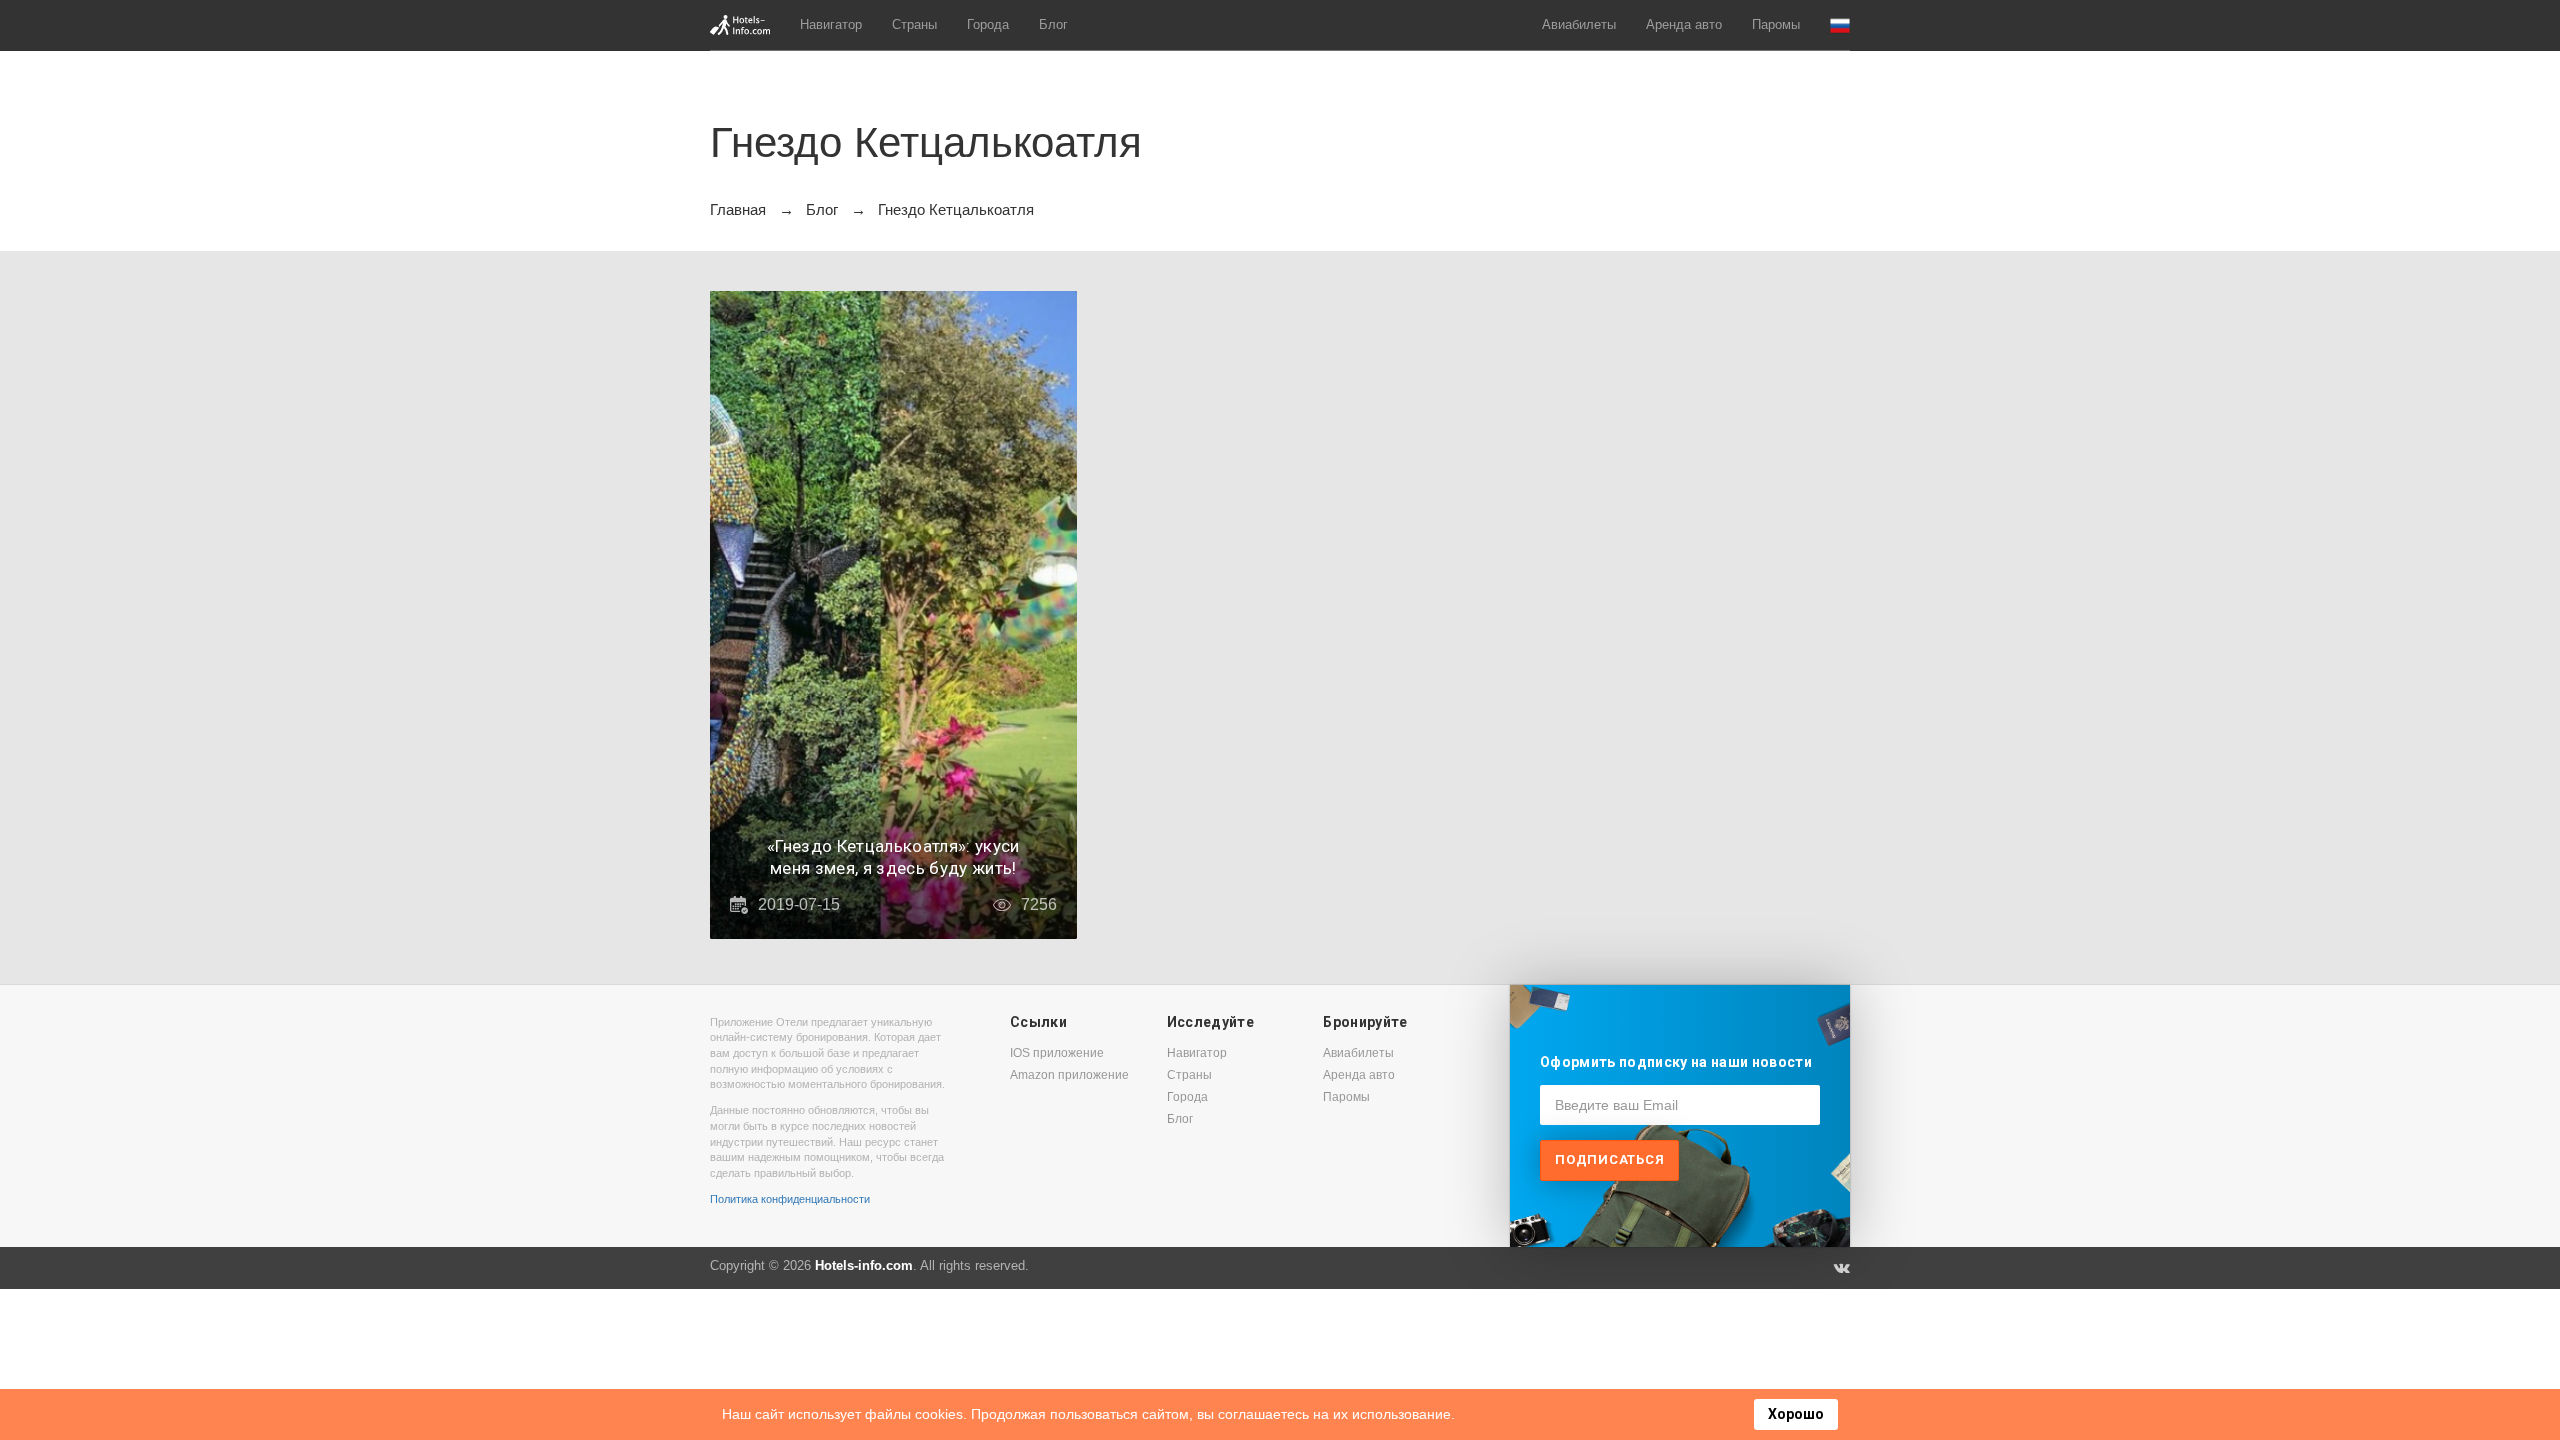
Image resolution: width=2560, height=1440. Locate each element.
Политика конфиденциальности (790, 1199)
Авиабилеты (1579, 24)
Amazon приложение (1069, 1075)
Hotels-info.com (864, 1265)
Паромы (1776, 24)
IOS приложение (1057, 1053)
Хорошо (1796, 1414)
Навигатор (831, 24)
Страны (914, 24)
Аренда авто (1684, 24)
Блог (1053, 24)
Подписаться (1609, 1159)
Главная (738, 209)
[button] (1840, 25)
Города (988, 24)
